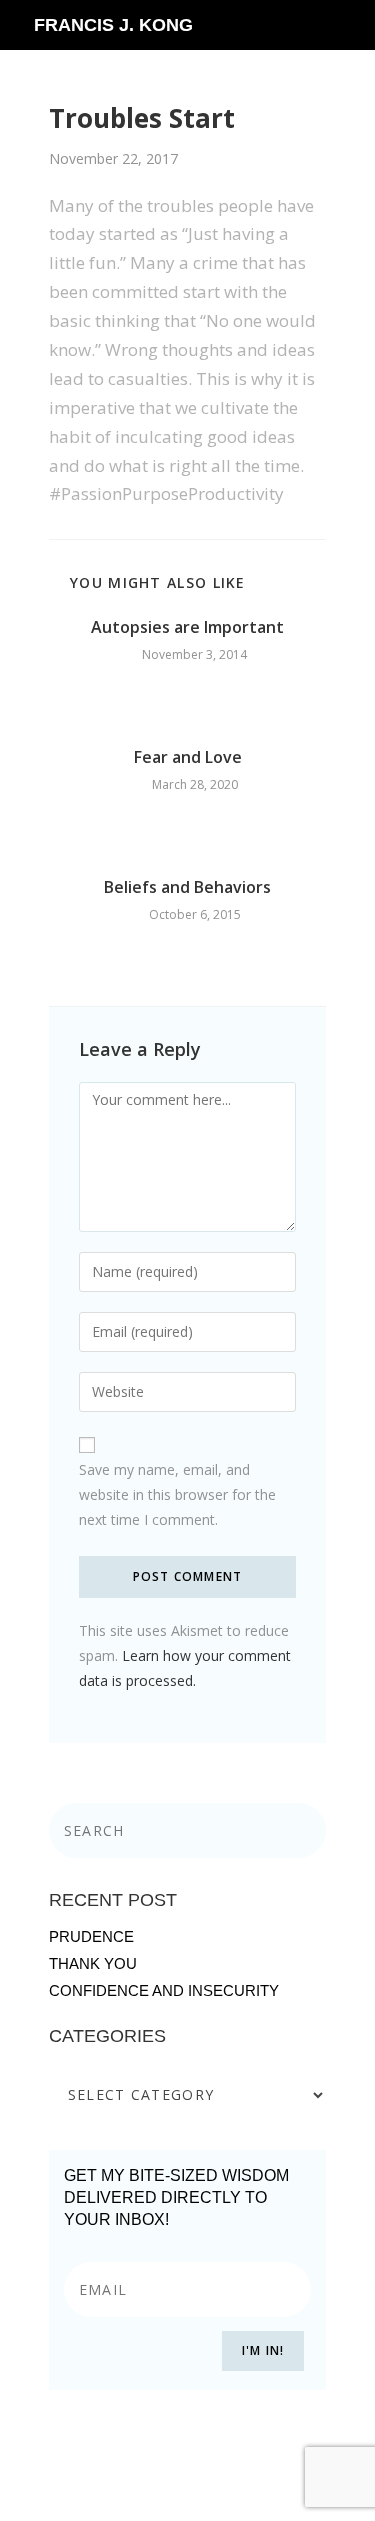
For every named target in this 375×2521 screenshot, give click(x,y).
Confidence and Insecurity (164, 1990)
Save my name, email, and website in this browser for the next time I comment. (177, 1494)
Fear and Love (188, 757)
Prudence (91, 1936)
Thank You (93, 1963)
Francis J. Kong (113, 25)
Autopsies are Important (187, 627)
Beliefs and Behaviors (187, 887)
